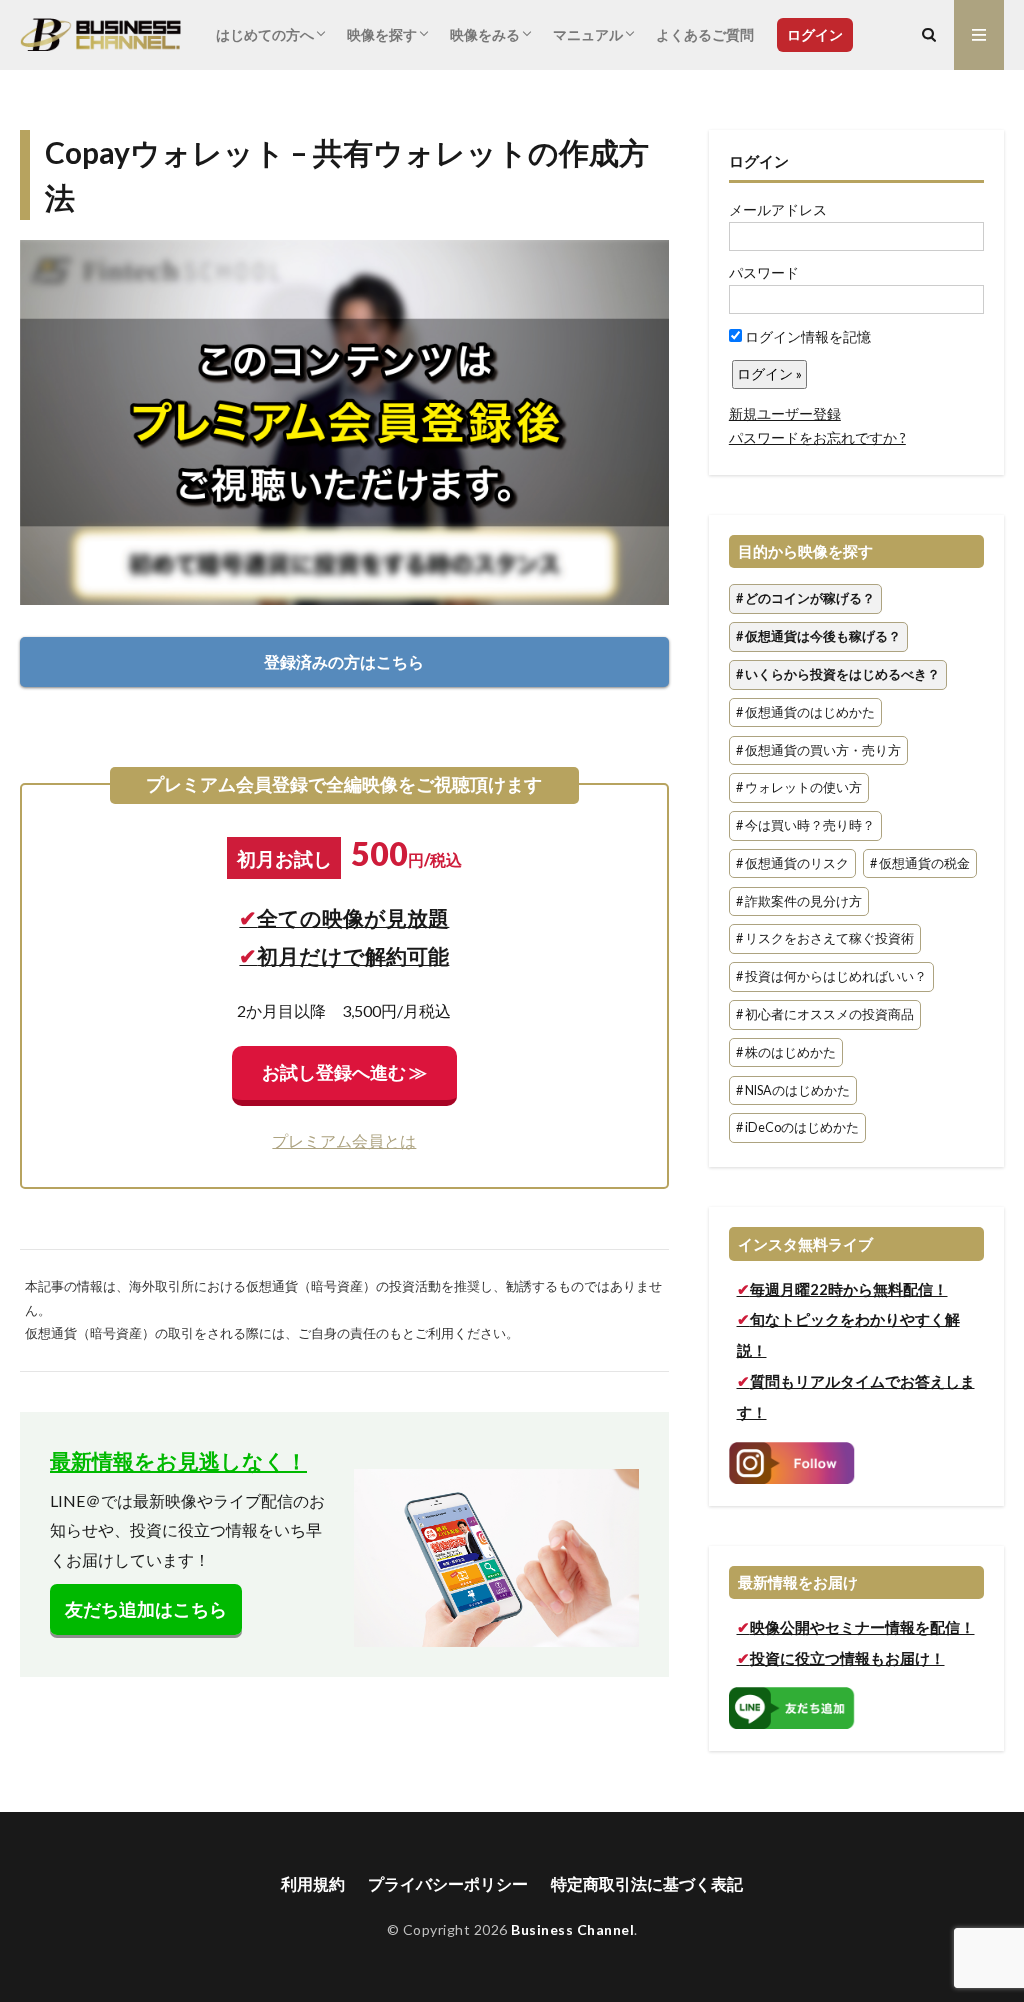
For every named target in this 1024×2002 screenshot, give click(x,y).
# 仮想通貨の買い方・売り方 (818, 750)
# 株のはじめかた (786, 1052)
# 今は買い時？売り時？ (805, 825)
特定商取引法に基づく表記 (647, 1883)
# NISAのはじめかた (793, 1090)
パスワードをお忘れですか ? (817, 437)
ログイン (815, 34)
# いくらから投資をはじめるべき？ (838, 674)
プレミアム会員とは (344, 1140)
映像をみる (485, 34)
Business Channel (572, 1929)
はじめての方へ (265, 34)
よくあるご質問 (705, 34)
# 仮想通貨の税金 (920, 863)
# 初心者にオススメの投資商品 (825, 1014)
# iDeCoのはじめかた (797, 1128)
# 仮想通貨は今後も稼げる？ (818, 636)
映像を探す (382, 34)
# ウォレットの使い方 (799, 788)
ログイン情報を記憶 (806, 336)
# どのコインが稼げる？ (805, 599)
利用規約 (313, 1883)
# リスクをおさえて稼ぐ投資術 (825, 939)
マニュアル (588, 34)
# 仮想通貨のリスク (792, 863)
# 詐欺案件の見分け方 (799, 901)
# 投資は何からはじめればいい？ (831, 977)
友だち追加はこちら (146, 1609)
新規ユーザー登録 (785, 413)
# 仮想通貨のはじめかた (805, 712)
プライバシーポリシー (448, 1883)
